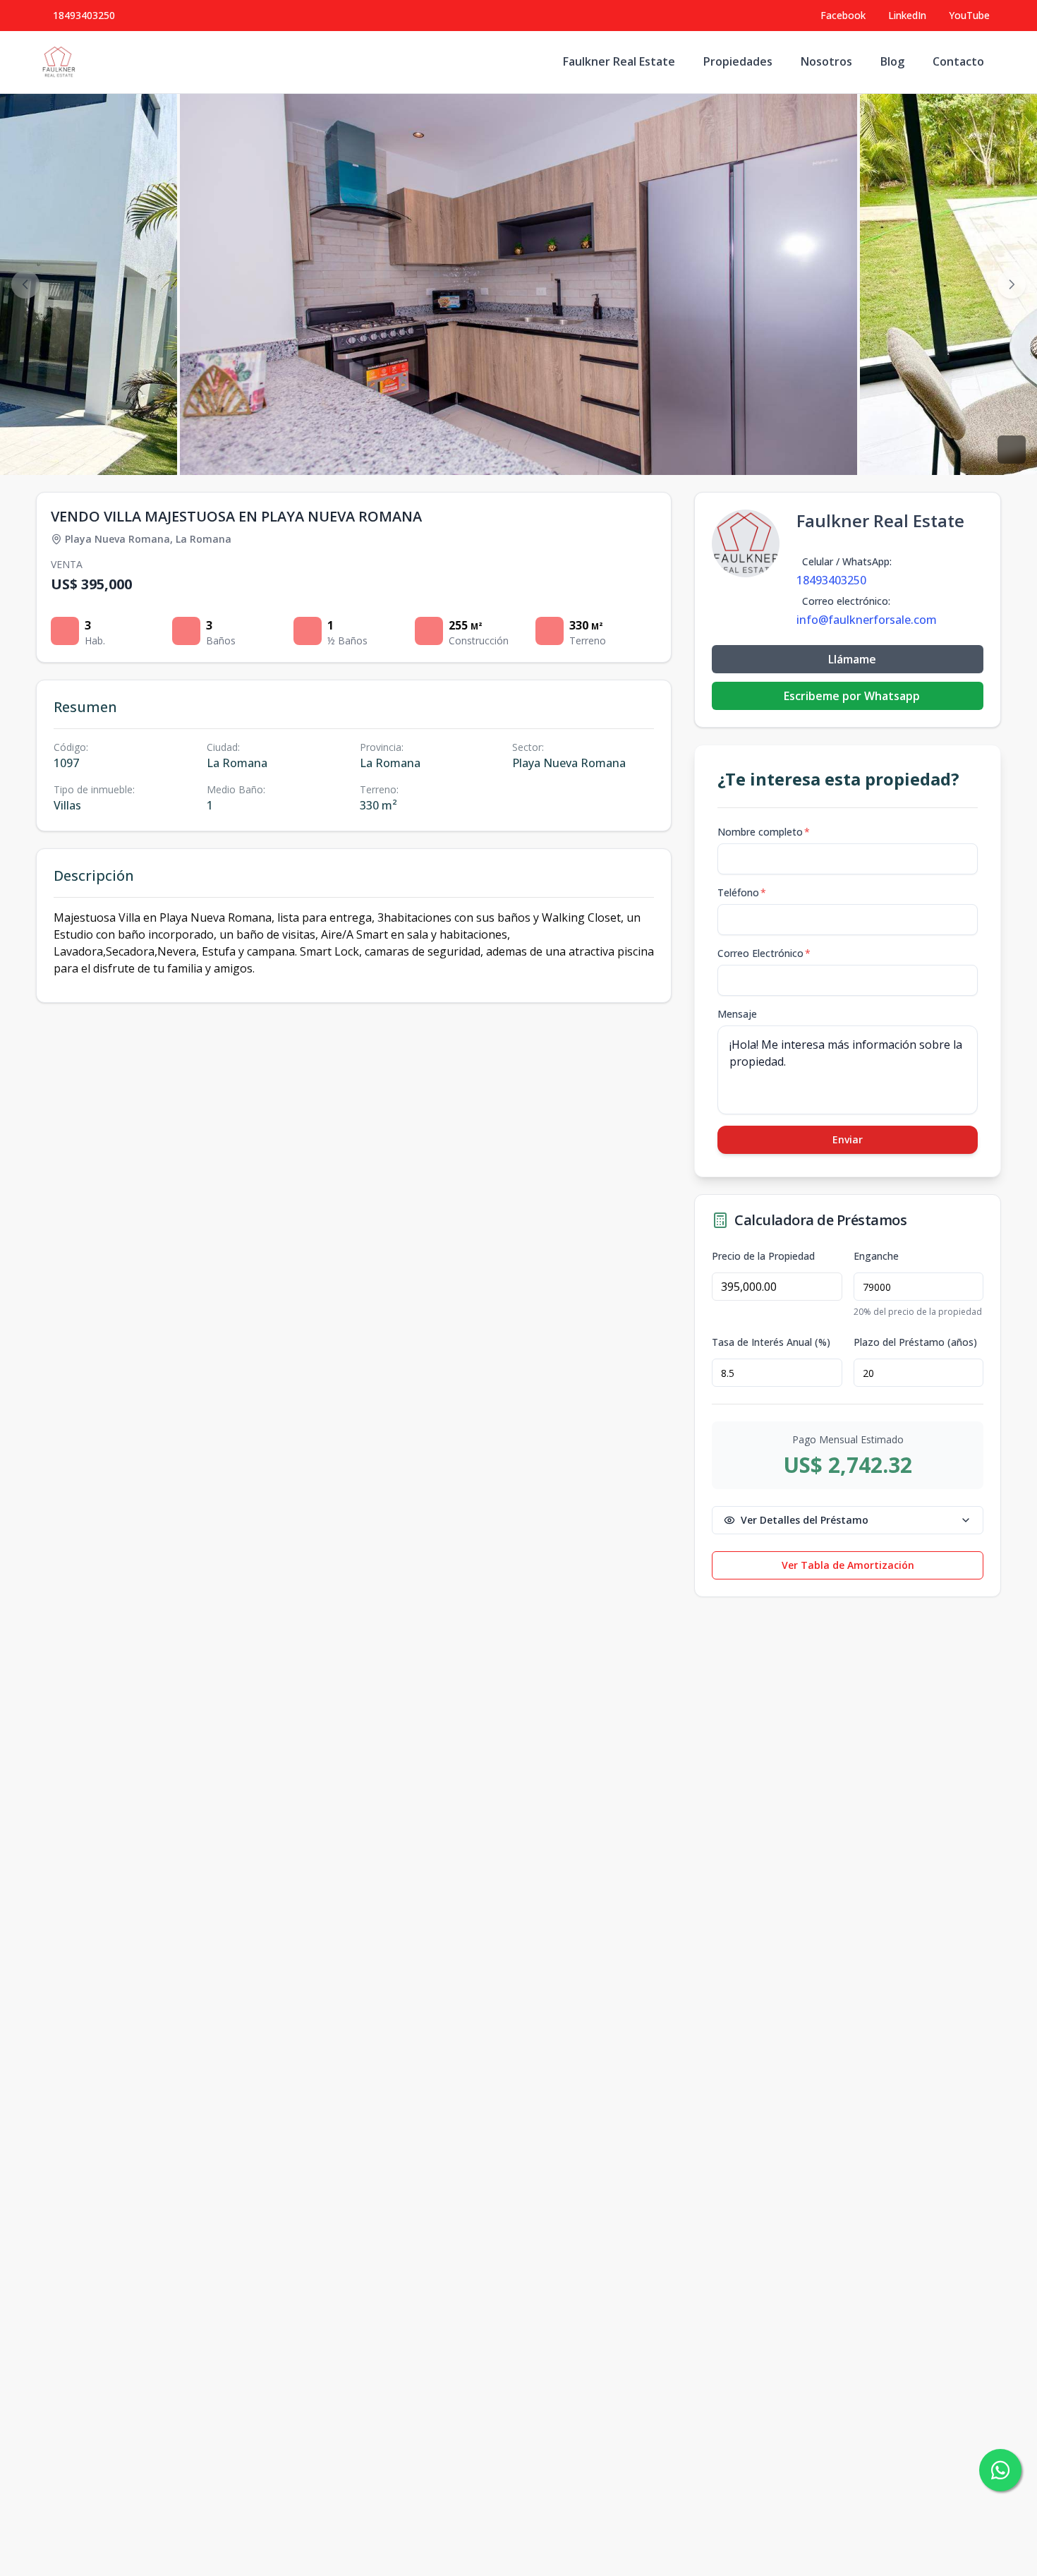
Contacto (958, 61)
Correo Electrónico (764, 953)
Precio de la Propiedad (763, 1256)
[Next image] (1012, 284)
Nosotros (826, 61)
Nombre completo (764, 832)
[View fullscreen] (1012, 450)
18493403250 (84, 15)
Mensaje (737, 1014)
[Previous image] (25, 284)
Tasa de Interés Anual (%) (771, 1342)
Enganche (876, 1256)
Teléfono (742, 892)
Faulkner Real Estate (619, 61)
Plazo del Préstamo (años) (915, 1342)
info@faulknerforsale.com (867, 620)
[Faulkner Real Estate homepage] (59, 62)
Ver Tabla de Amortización (848, 1565)
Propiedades (738, 61)
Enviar (848, 1139)
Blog (892, 61)
